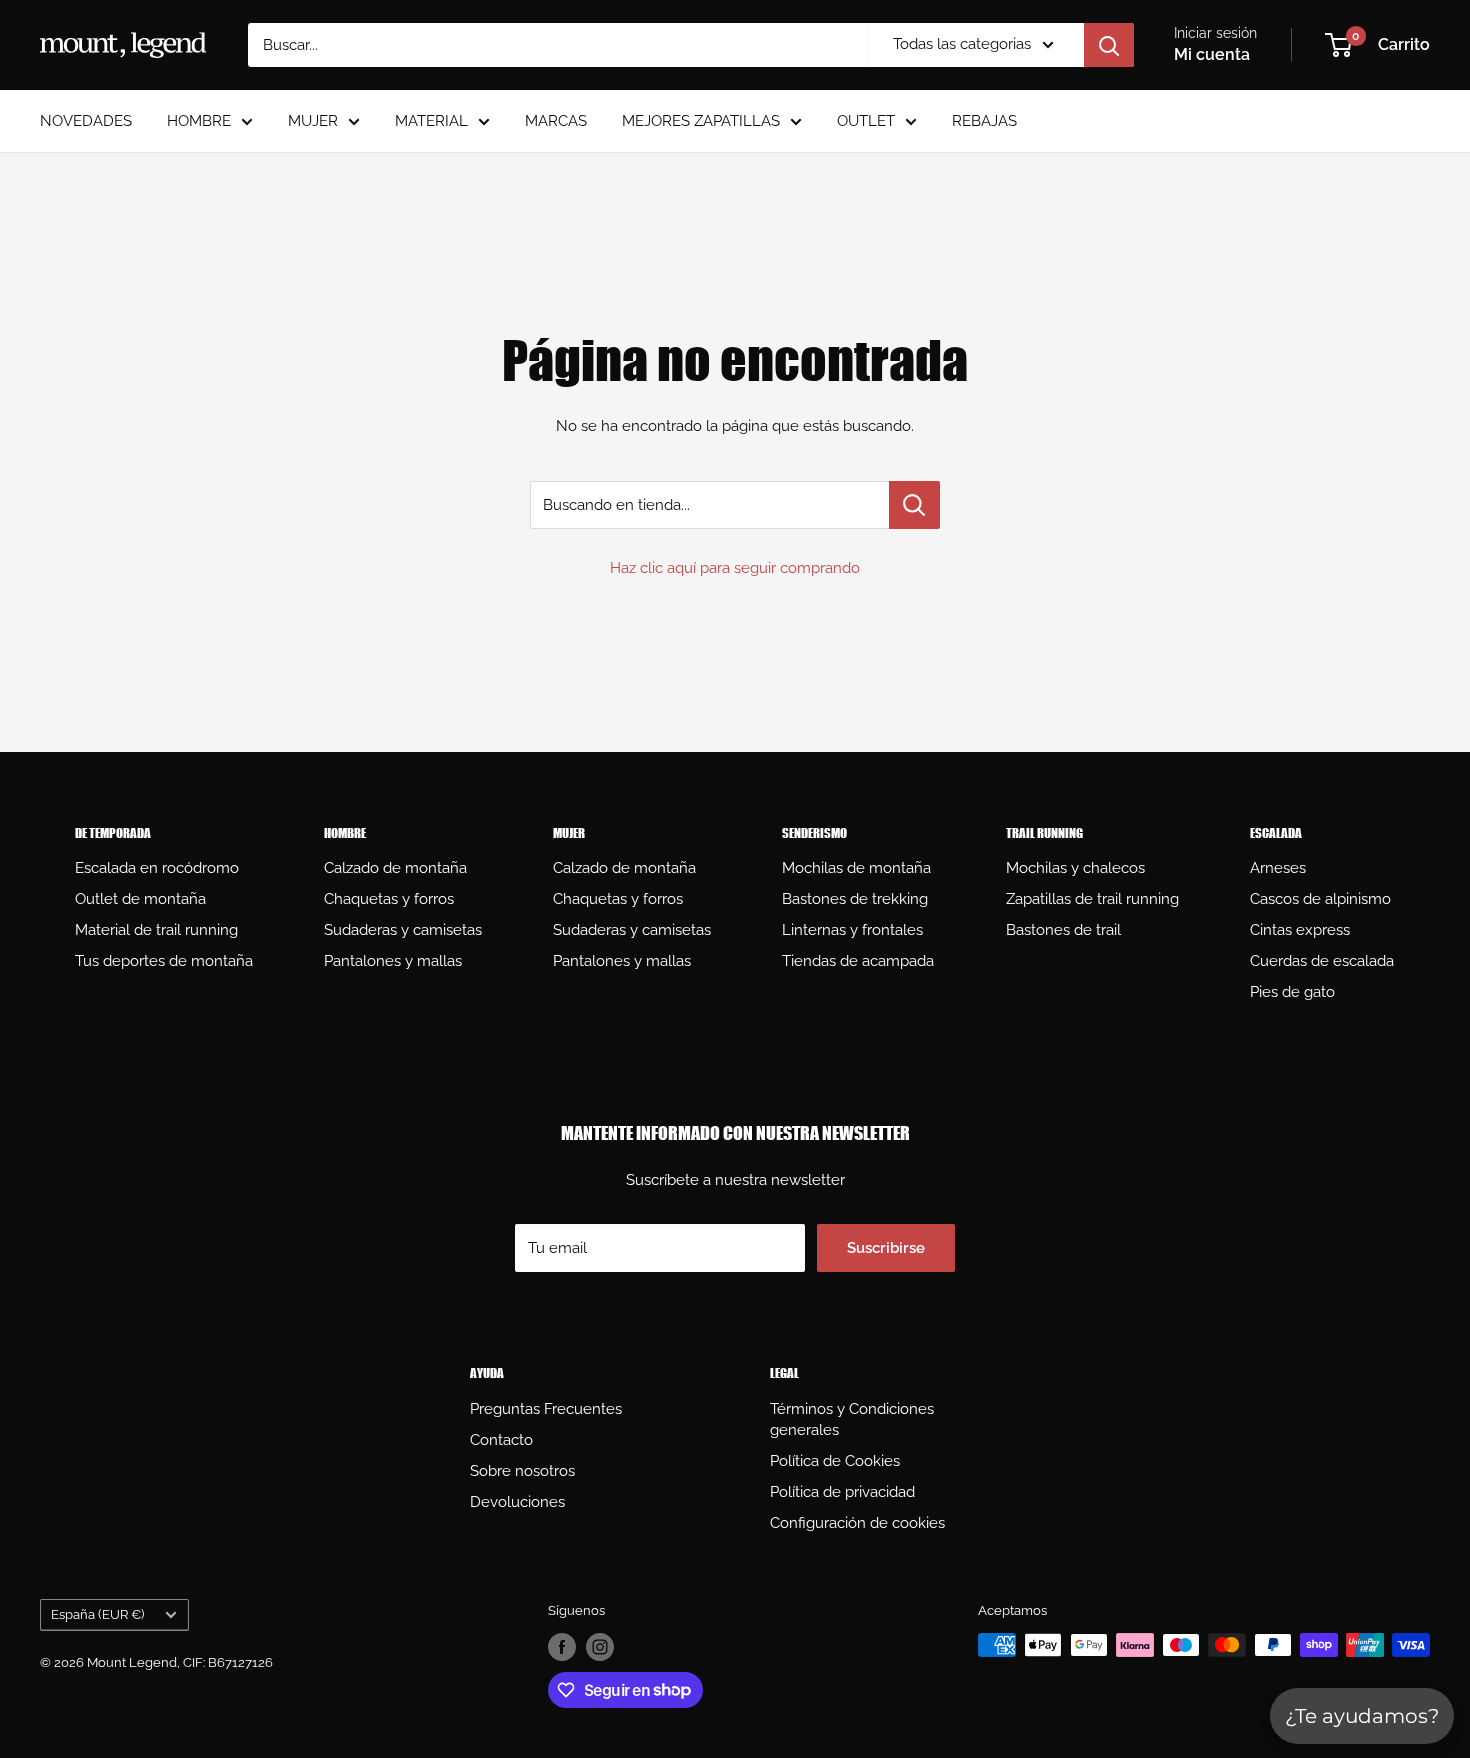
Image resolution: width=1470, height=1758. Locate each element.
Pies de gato (1292, 992)
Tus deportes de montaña (164, 961)
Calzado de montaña (395, 868)
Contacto (501, 1440)
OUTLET (866, 121)
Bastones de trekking (855, 899)
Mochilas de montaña (856, 868)
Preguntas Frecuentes (546, 1409)
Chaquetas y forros (389, 899)
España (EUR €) (97, 1614)
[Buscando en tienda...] (914, 505)
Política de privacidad (842, 1492)
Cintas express (1300, 930)
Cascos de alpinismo (1320, 899)
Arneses (1278, 868)
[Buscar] (1109, 45)
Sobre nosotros (522, 1471)
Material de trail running (156, 930)
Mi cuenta (1212, 54)
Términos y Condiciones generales (852, 1419)
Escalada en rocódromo (157, 868)
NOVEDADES (86, 121)
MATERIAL (431, 121)
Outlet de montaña (140, 899)
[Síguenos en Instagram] (600, 1647)
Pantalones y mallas (393, 961)
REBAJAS (984, 121)
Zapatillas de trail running (1092, 899)
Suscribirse (886, 1248)
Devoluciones (517, 1502)
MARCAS (556, 121)
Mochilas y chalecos (1075, 868)
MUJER (313, 121)
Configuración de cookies (857, 1523)
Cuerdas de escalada (1322, 961)
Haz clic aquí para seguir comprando (735, 568)
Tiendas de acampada (858, 961)
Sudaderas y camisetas (403, 930)
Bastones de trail (1063, 930)
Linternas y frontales (852, 930)
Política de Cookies (835, 1461)
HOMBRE (199, 121)
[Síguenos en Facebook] (562, 1647)
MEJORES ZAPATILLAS (701, 121)
